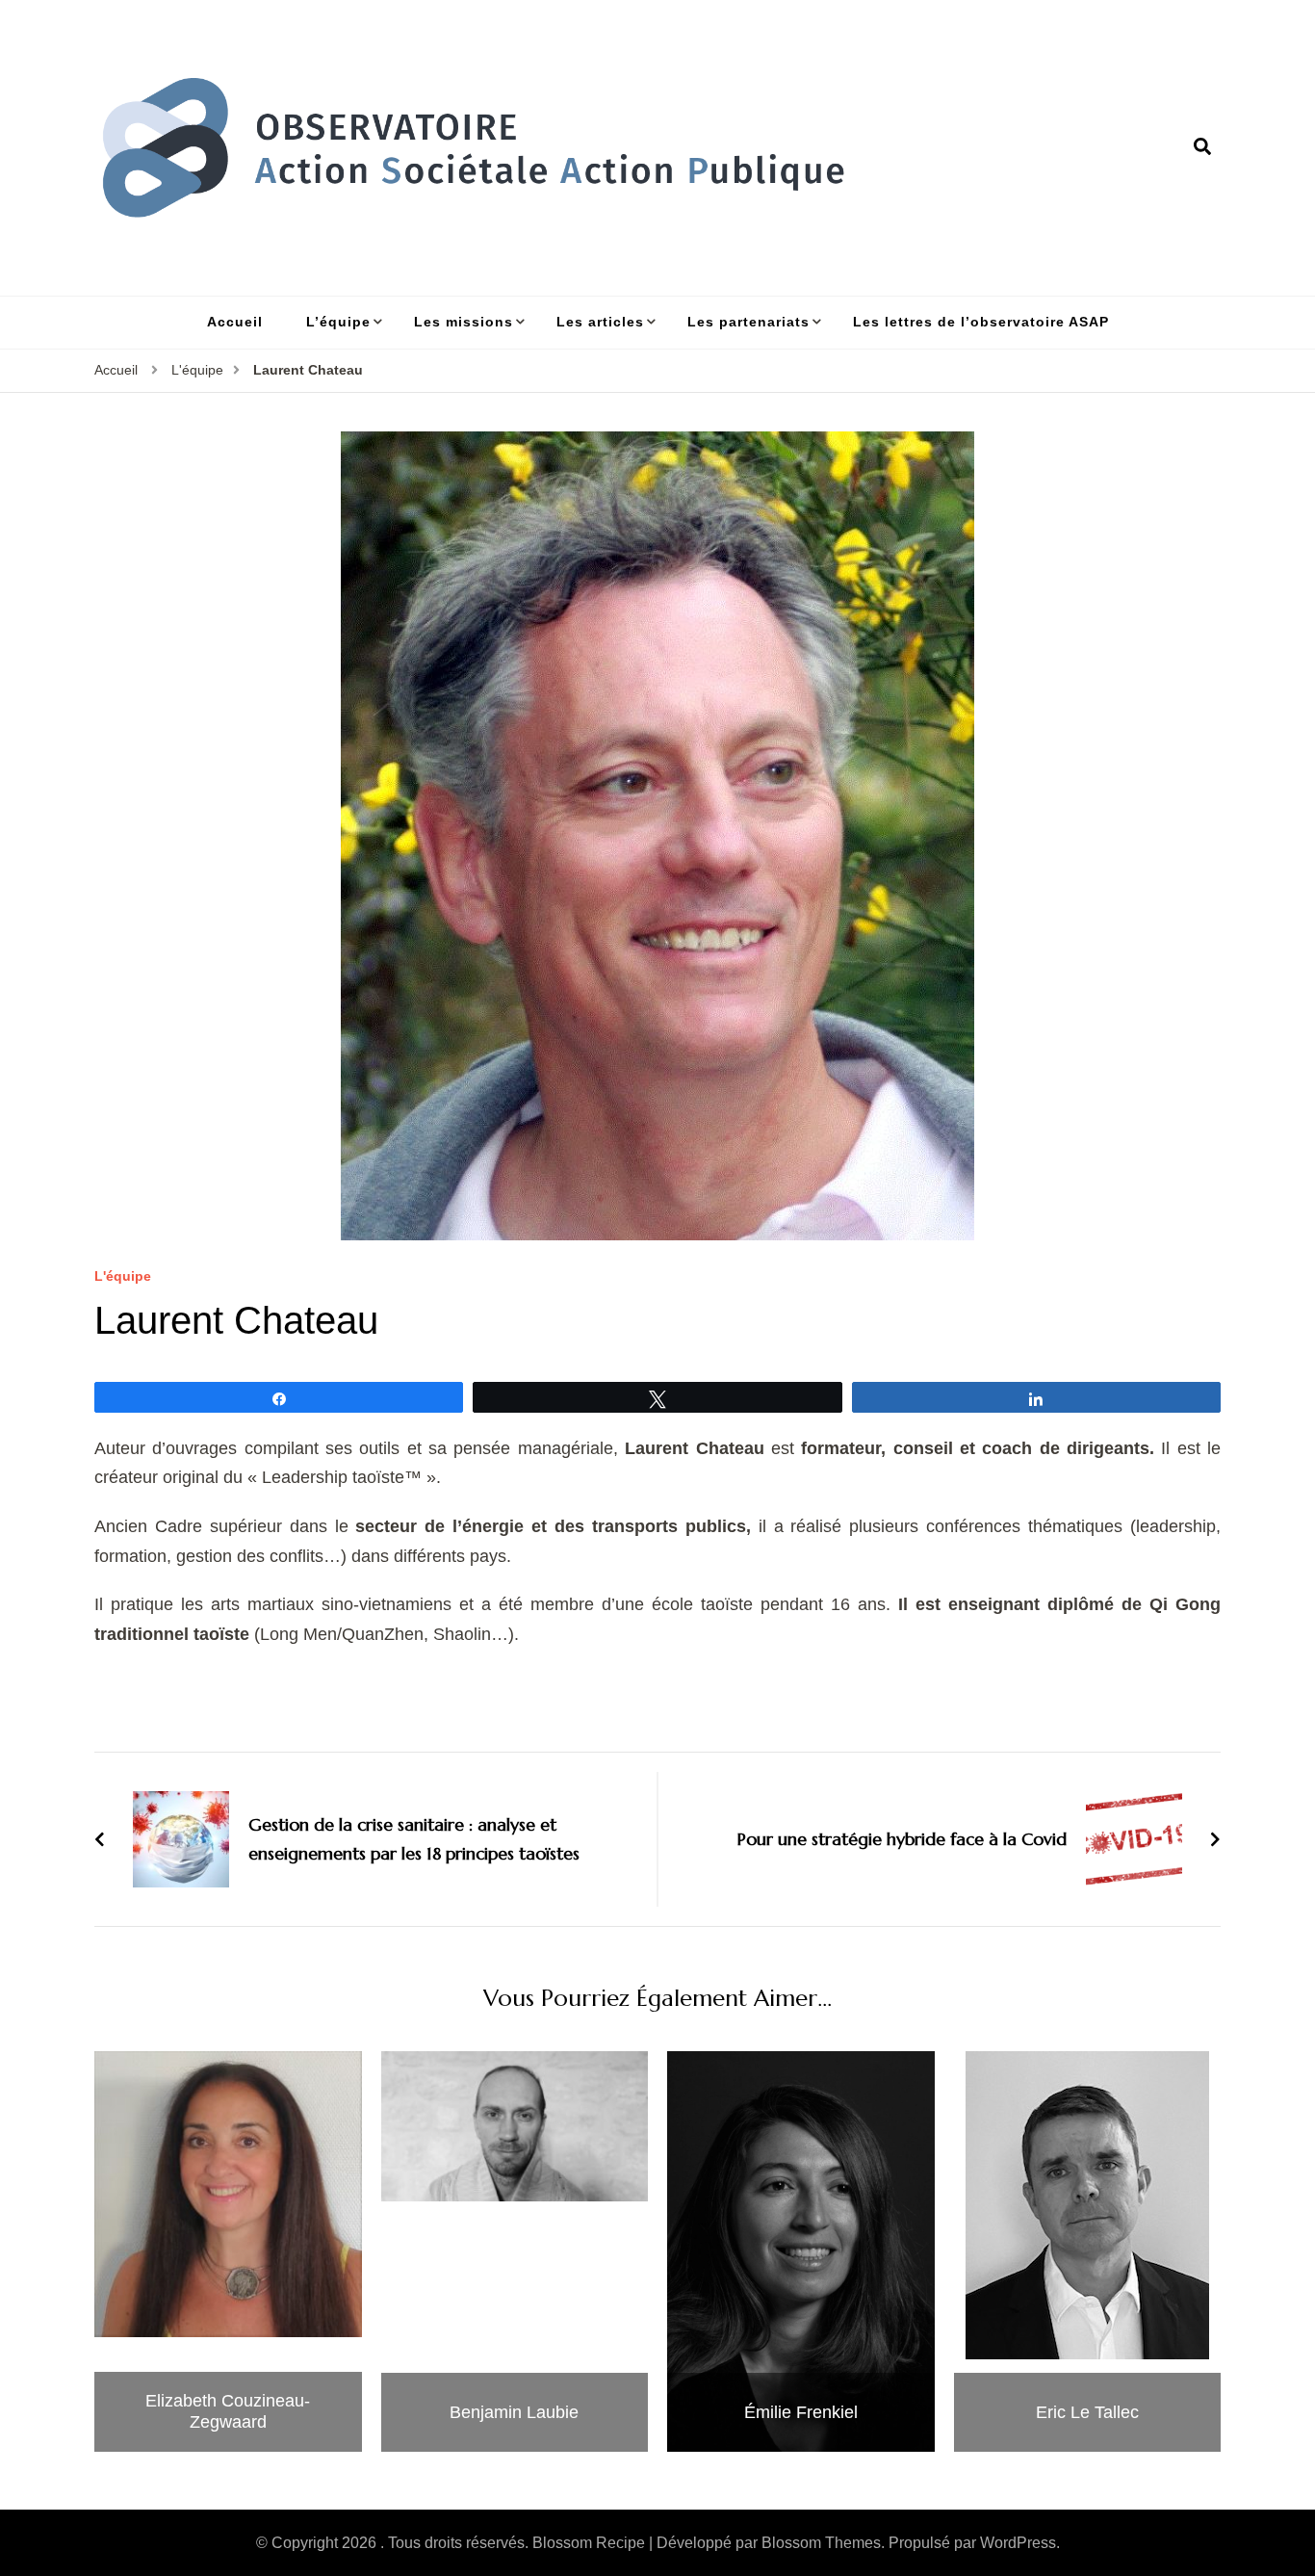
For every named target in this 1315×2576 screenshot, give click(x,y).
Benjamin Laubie (514, 2412)
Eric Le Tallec (1087, 2412)
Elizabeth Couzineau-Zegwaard (228, 2411)
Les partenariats (748, 322)
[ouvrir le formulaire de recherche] (1202, 147)
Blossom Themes (821, 2543)
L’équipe (338, 322)
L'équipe (123, 1276)
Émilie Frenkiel (801, 2412)
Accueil (235, 322)
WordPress (1018, 2543)
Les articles (600, 322)
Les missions (464, 322)
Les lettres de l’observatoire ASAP (981, 322)
